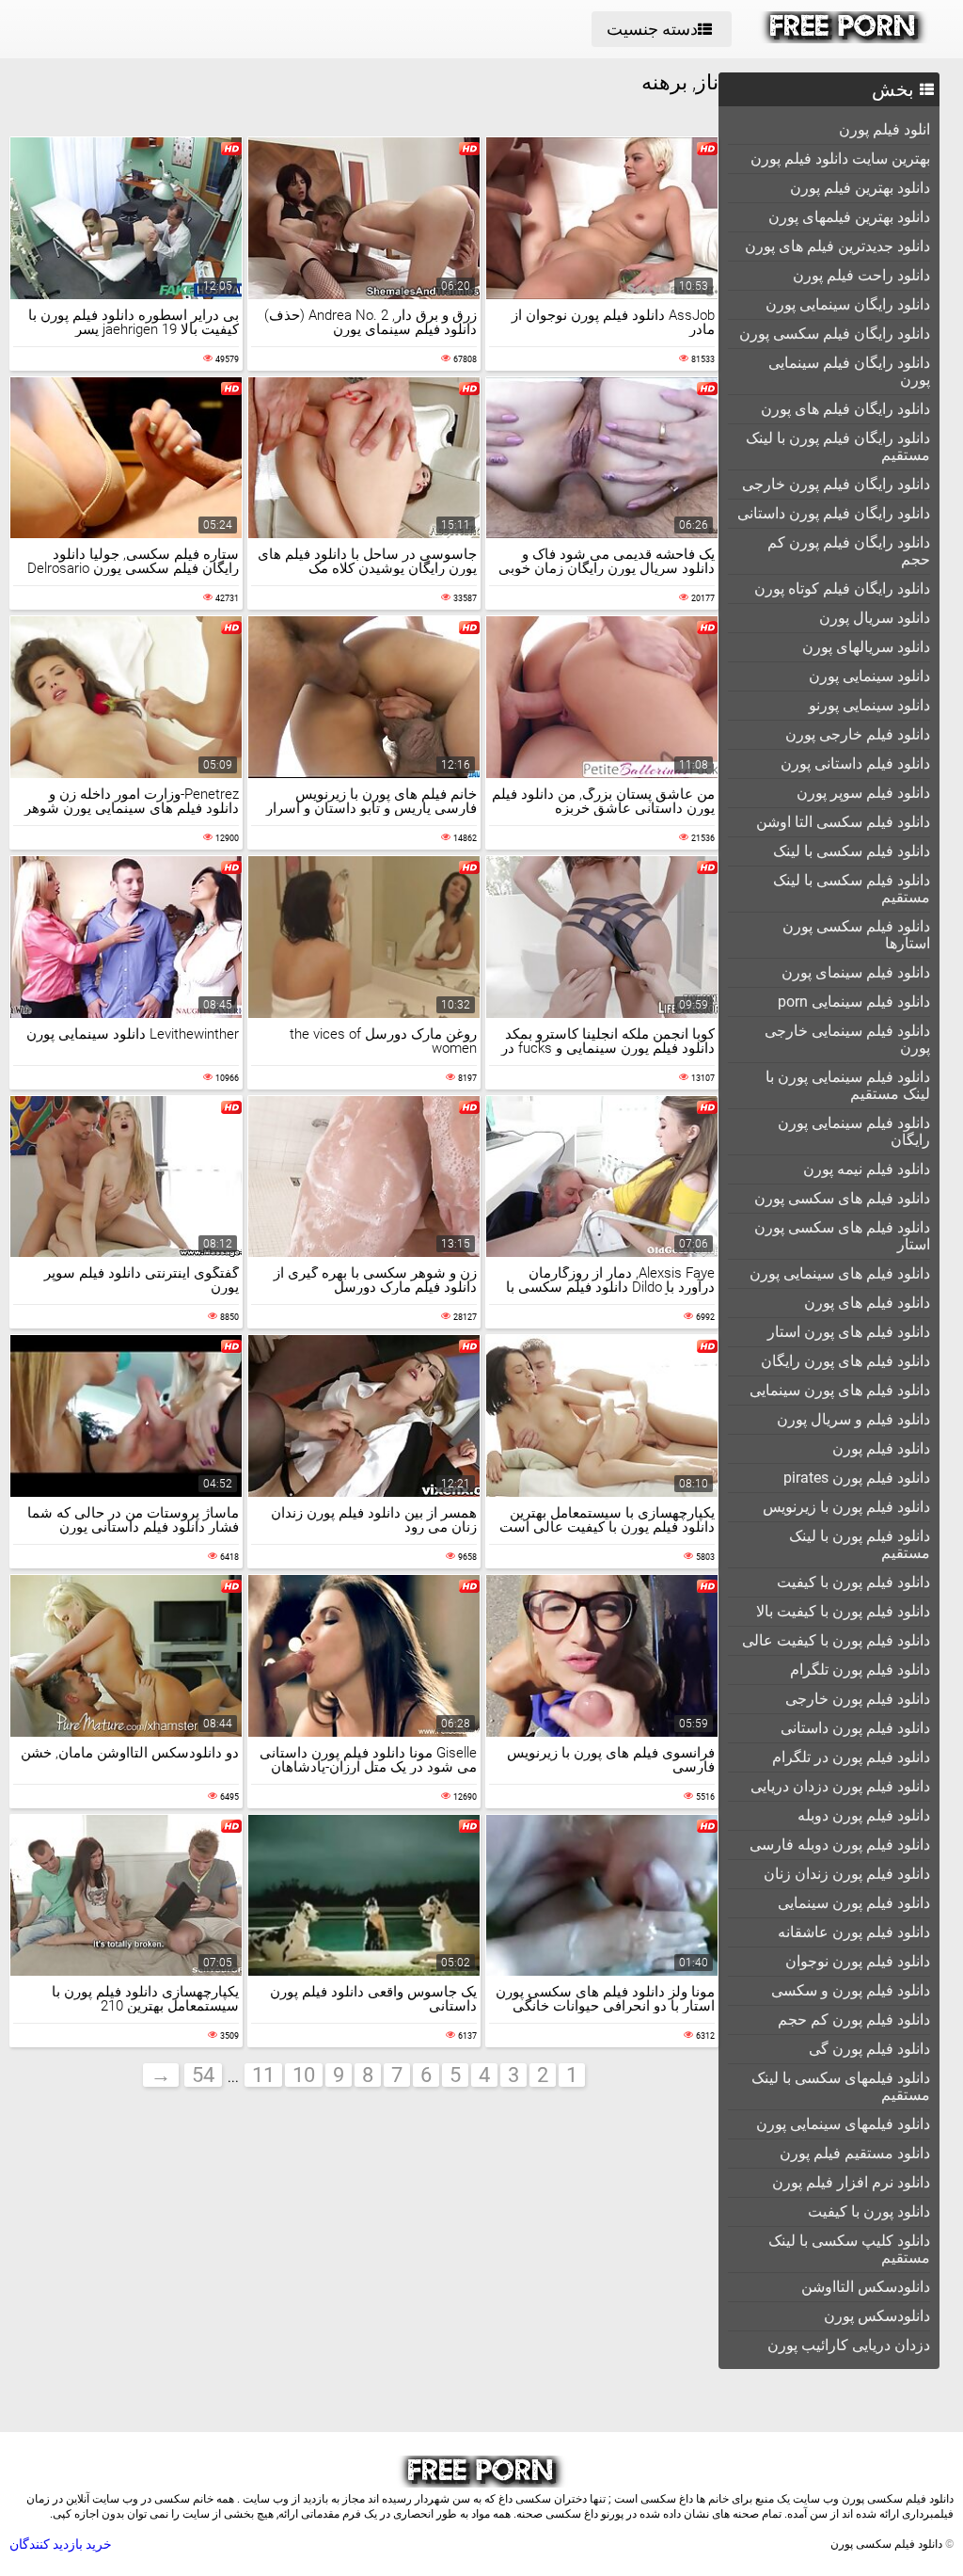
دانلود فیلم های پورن (867, 1303)
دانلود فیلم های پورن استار (849, 1332)
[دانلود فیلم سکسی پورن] (844, 39)
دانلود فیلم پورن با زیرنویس (846, 1507)
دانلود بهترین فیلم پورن (860, 188)
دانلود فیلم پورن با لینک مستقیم (860, 1544)
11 (263, 2075)
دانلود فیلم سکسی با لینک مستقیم (852, 889)
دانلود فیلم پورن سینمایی (854, 1903)
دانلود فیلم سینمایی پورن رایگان (854, 1131)
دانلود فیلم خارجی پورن (858, 734)
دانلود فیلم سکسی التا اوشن (843, 822)
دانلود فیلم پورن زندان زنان (847, 1874)
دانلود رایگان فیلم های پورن (845, 409)
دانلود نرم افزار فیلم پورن (851, 2182)
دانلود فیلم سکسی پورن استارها (856, 935)
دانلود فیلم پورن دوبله (864, 1815)
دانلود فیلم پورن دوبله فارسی (840, 1845)
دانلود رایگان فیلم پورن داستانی (834, 513)
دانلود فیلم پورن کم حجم (854, 2019)
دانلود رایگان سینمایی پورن (848, 304)
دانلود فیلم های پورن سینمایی (840, 1390)
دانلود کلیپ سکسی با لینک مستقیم (849, 2249)
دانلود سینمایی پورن (869, 676)
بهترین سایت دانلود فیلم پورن (840, 159)
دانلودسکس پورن (877, 2316)
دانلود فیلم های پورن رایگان (845, 1361)
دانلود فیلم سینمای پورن (856, 972)
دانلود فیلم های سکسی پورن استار (842, 1236)
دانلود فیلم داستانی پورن (855, 763)
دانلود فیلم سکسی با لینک (852, 851)
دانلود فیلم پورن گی (869, 2049)
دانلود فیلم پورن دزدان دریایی (840, 1786)
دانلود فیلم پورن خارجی (858, 1699)
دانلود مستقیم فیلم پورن (855, 2153)
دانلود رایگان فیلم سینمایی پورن (849, 371)
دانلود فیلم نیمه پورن (867, 1169)
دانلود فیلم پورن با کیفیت (853, 1582)
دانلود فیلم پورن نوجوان (858, 1961)
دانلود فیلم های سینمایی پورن (840, 1273)
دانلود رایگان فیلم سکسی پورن (835, 334)
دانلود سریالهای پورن (866, 647)
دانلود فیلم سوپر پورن (863, 793)
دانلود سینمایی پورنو (869, 705)
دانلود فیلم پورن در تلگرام (851, 1757)
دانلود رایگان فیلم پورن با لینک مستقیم (838, 446)
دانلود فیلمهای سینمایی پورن (843, 2124)
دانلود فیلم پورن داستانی (855, 1728)
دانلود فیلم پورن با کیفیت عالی (836, 1640)
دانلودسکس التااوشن (866, 2287)
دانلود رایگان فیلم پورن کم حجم (849, 551)
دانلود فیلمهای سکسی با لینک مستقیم (841, 2086)
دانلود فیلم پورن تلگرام (860, 1670)
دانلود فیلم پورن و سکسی (851, 1990)
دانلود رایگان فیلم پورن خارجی (836, 484)
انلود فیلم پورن (884, 129)
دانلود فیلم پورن (881, 1448)
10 (304, 2075)
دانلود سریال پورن (875, 618)
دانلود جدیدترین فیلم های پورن (837, 246)
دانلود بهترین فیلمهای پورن (849, 217)
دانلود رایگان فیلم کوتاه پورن (842, 588)
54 (203, 2075)
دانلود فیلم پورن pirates (857, 1478)
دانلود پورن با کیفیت (869, 2211)
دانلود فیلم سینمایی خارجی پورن (847, 1039)
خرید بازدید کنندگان (61, 2544)
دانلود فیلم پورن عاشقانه (854, 1932)
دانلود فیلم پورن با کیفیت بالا (843, 1611)
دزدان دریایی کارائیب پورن (849, 2345)
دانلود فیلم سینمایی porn (854, 1002)
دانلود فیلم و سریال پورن (853, 1419)
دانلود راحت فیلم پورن (861, 275)
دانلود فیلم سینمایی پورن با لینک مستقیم (848, 1085)
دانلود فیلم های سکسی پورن (842, 1198)
